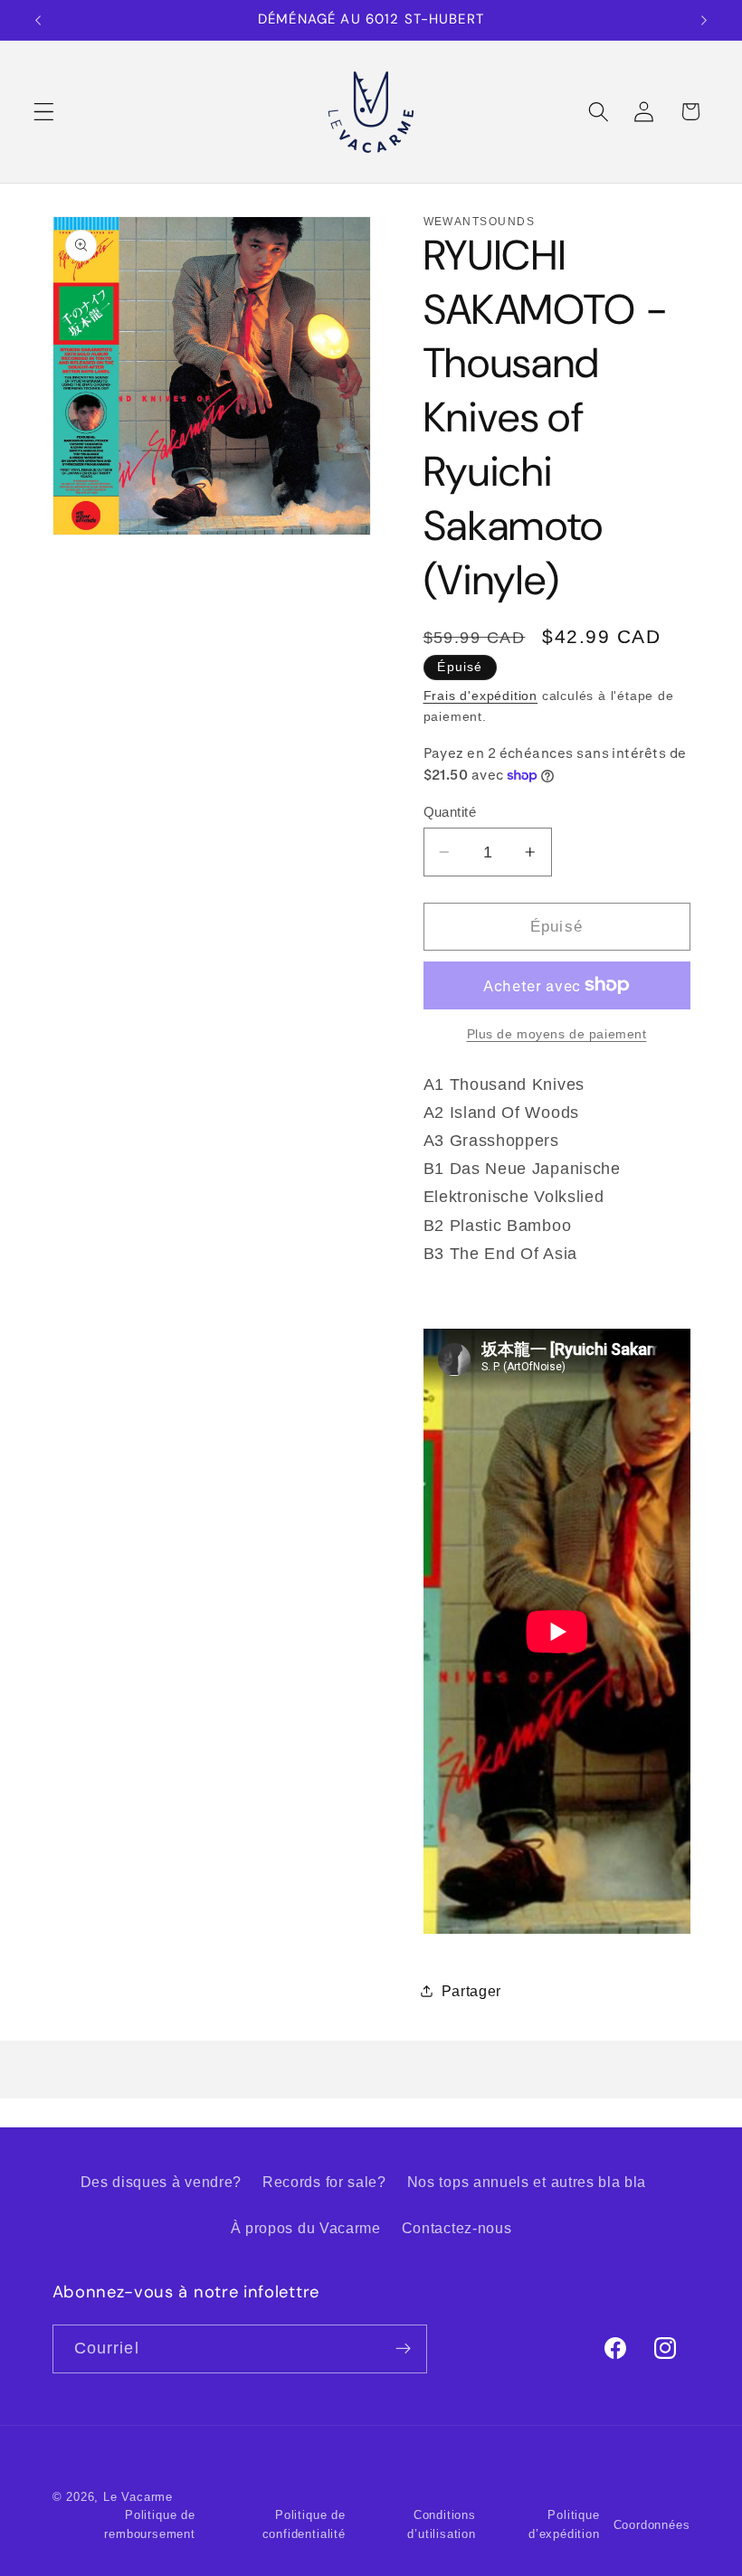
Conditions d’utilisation (441, 2524)
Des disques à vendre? (162, 2182)
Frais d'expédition (481, 696)
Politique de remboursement (149, 2524)
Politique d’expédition (564, 2524)
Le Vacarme (138, 2497)
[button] (44, 112)
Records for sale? (324, 2182)
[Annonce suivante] (704, 20)
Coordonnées (652, 2525)
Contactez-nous (457, 2228)
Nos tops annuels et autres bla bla (527, 2182)
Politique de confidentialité (304, 2524)
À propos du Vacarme (306, 2228)
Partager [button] (472, 1991)
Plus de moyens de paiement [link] (557, 1034)
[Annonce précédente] (38, 20)
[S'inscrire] (403, 2349)
